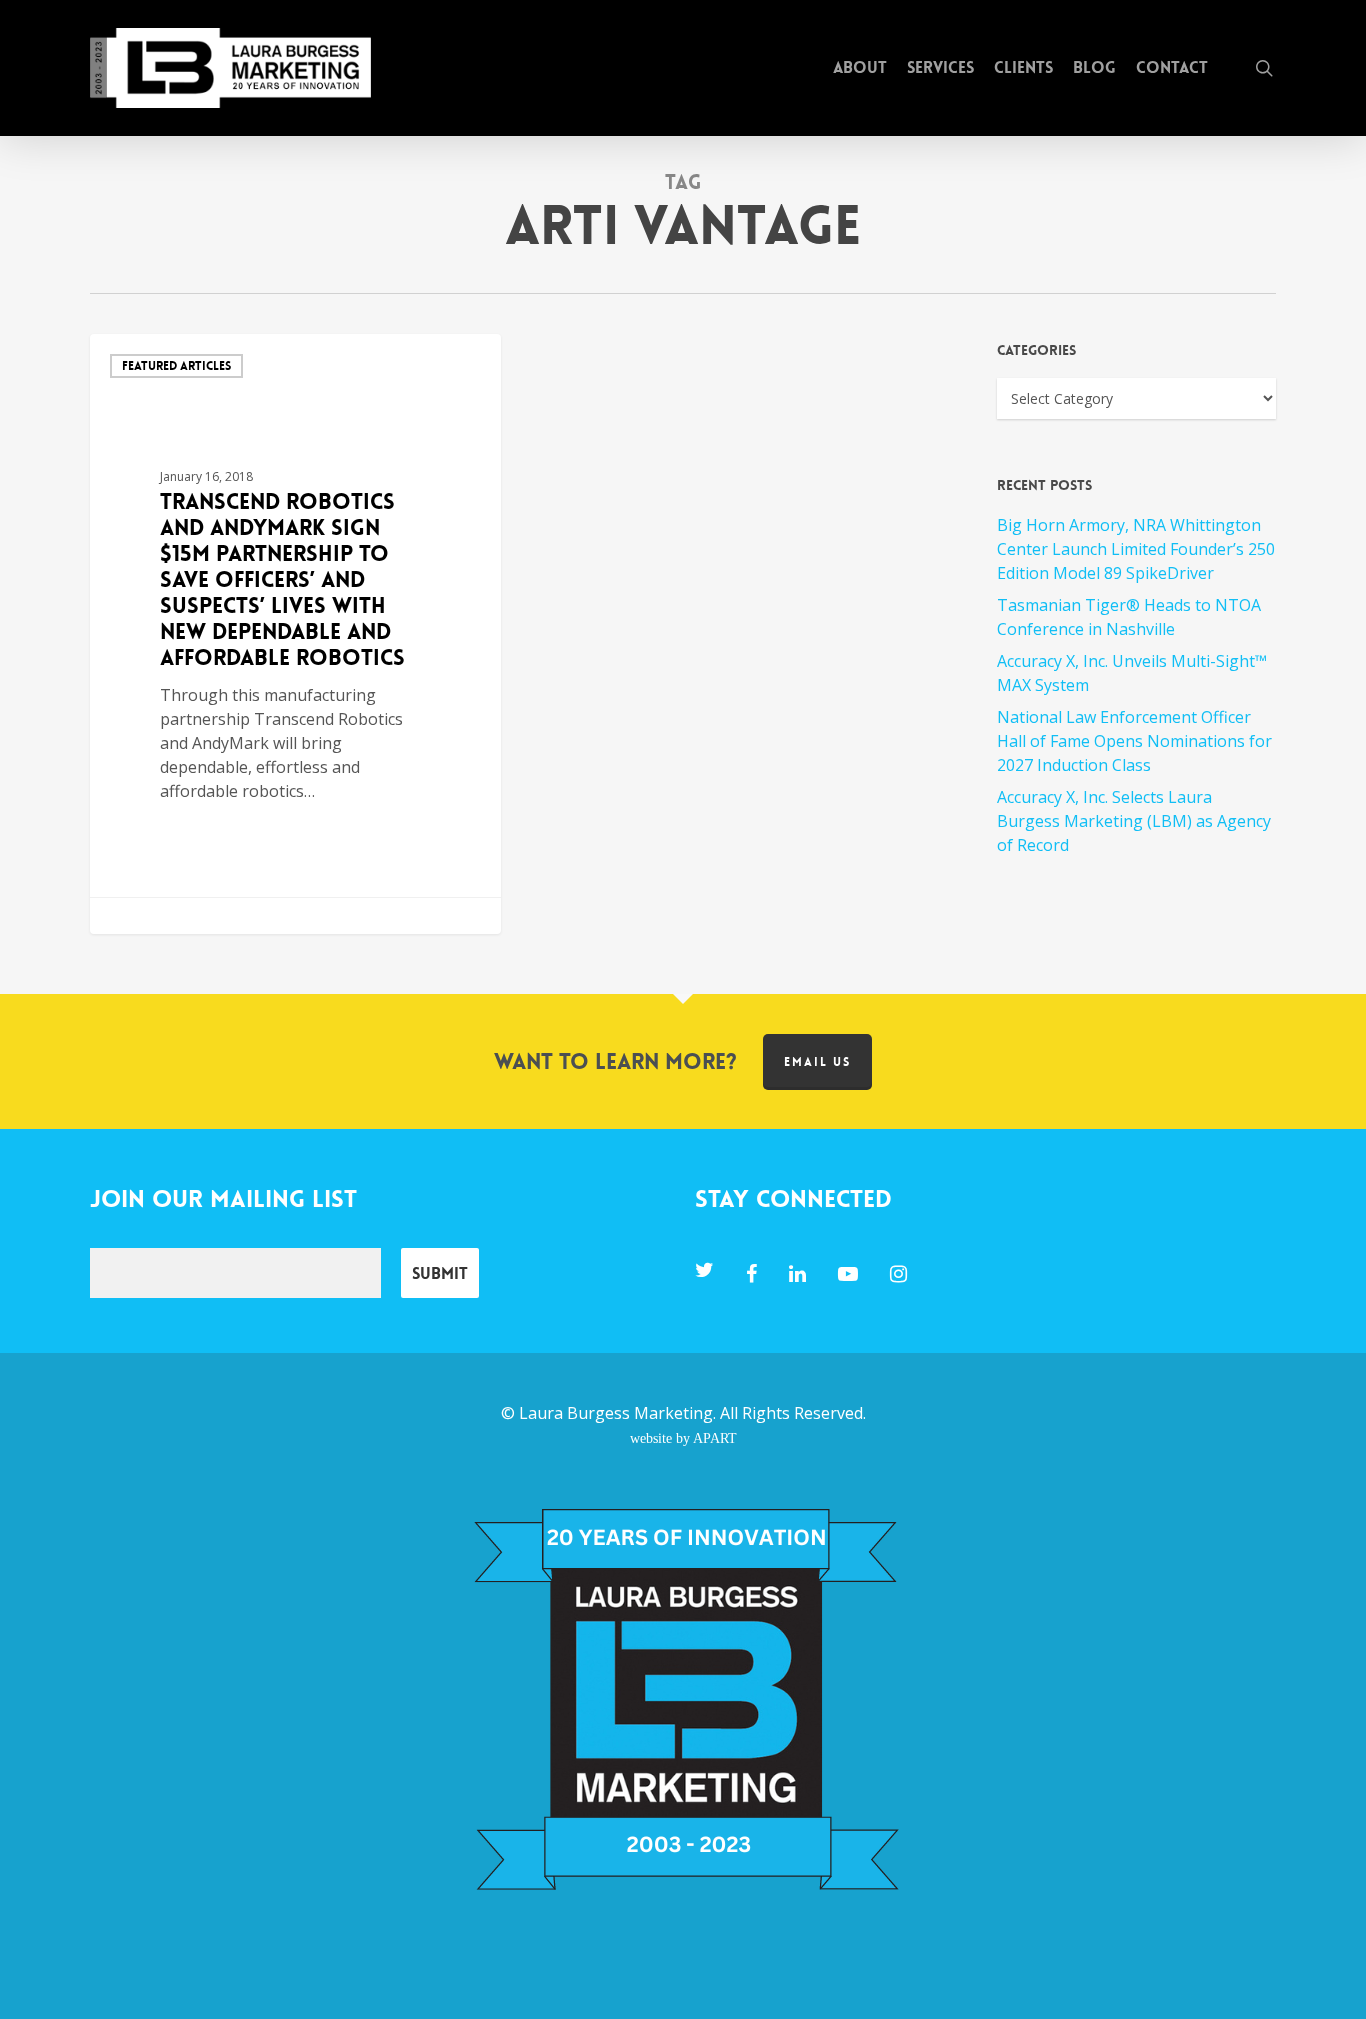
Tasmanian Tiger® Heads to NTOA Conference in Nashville (1129, 617)
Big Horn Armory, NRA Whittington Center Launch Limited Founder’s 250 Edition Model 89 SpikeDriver (1136, 549)
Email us (817, 1062)
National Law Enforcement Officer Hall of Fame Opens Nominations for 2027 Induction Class (1134, 741)
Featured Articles (176, 366)
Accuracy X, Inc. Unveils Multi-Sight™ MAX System (1132, 673)
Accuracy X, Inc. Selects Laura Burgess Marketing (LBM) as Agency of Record (1134, 821)
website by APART (683, 1438)
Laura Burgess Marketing (616, 1413)
